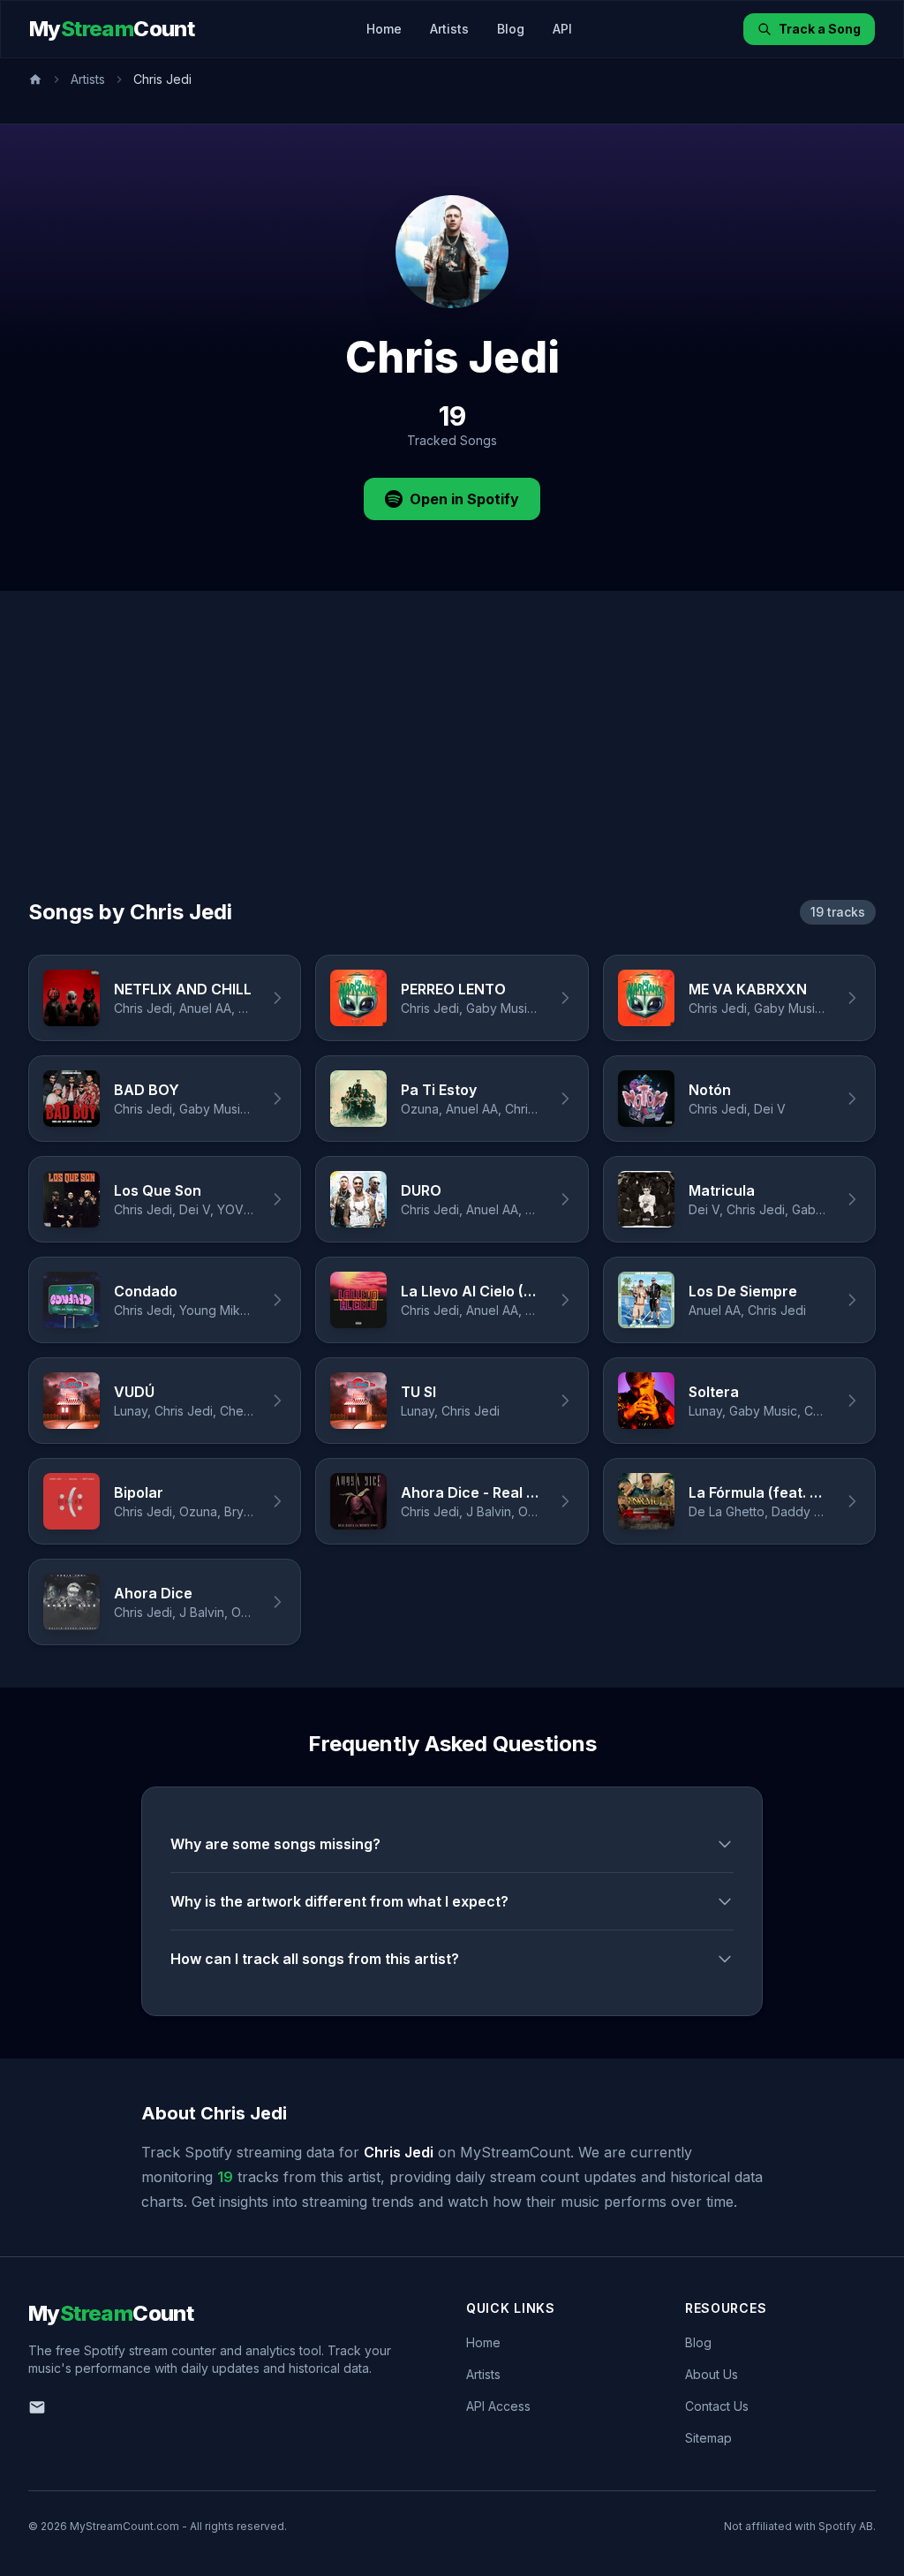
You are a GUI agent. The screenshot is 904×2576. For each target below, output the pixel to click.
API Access (498, 2406)
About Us (712, 2374)
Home (384, 29)
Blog (511, 29)
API (562, 29)
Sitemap (708, 2438)
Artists (449, 29)
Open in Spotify (464, 499)
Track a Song (820, 29)
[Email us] (37, 2407)
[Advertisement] (452, 766)
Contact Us (717, 2406)
